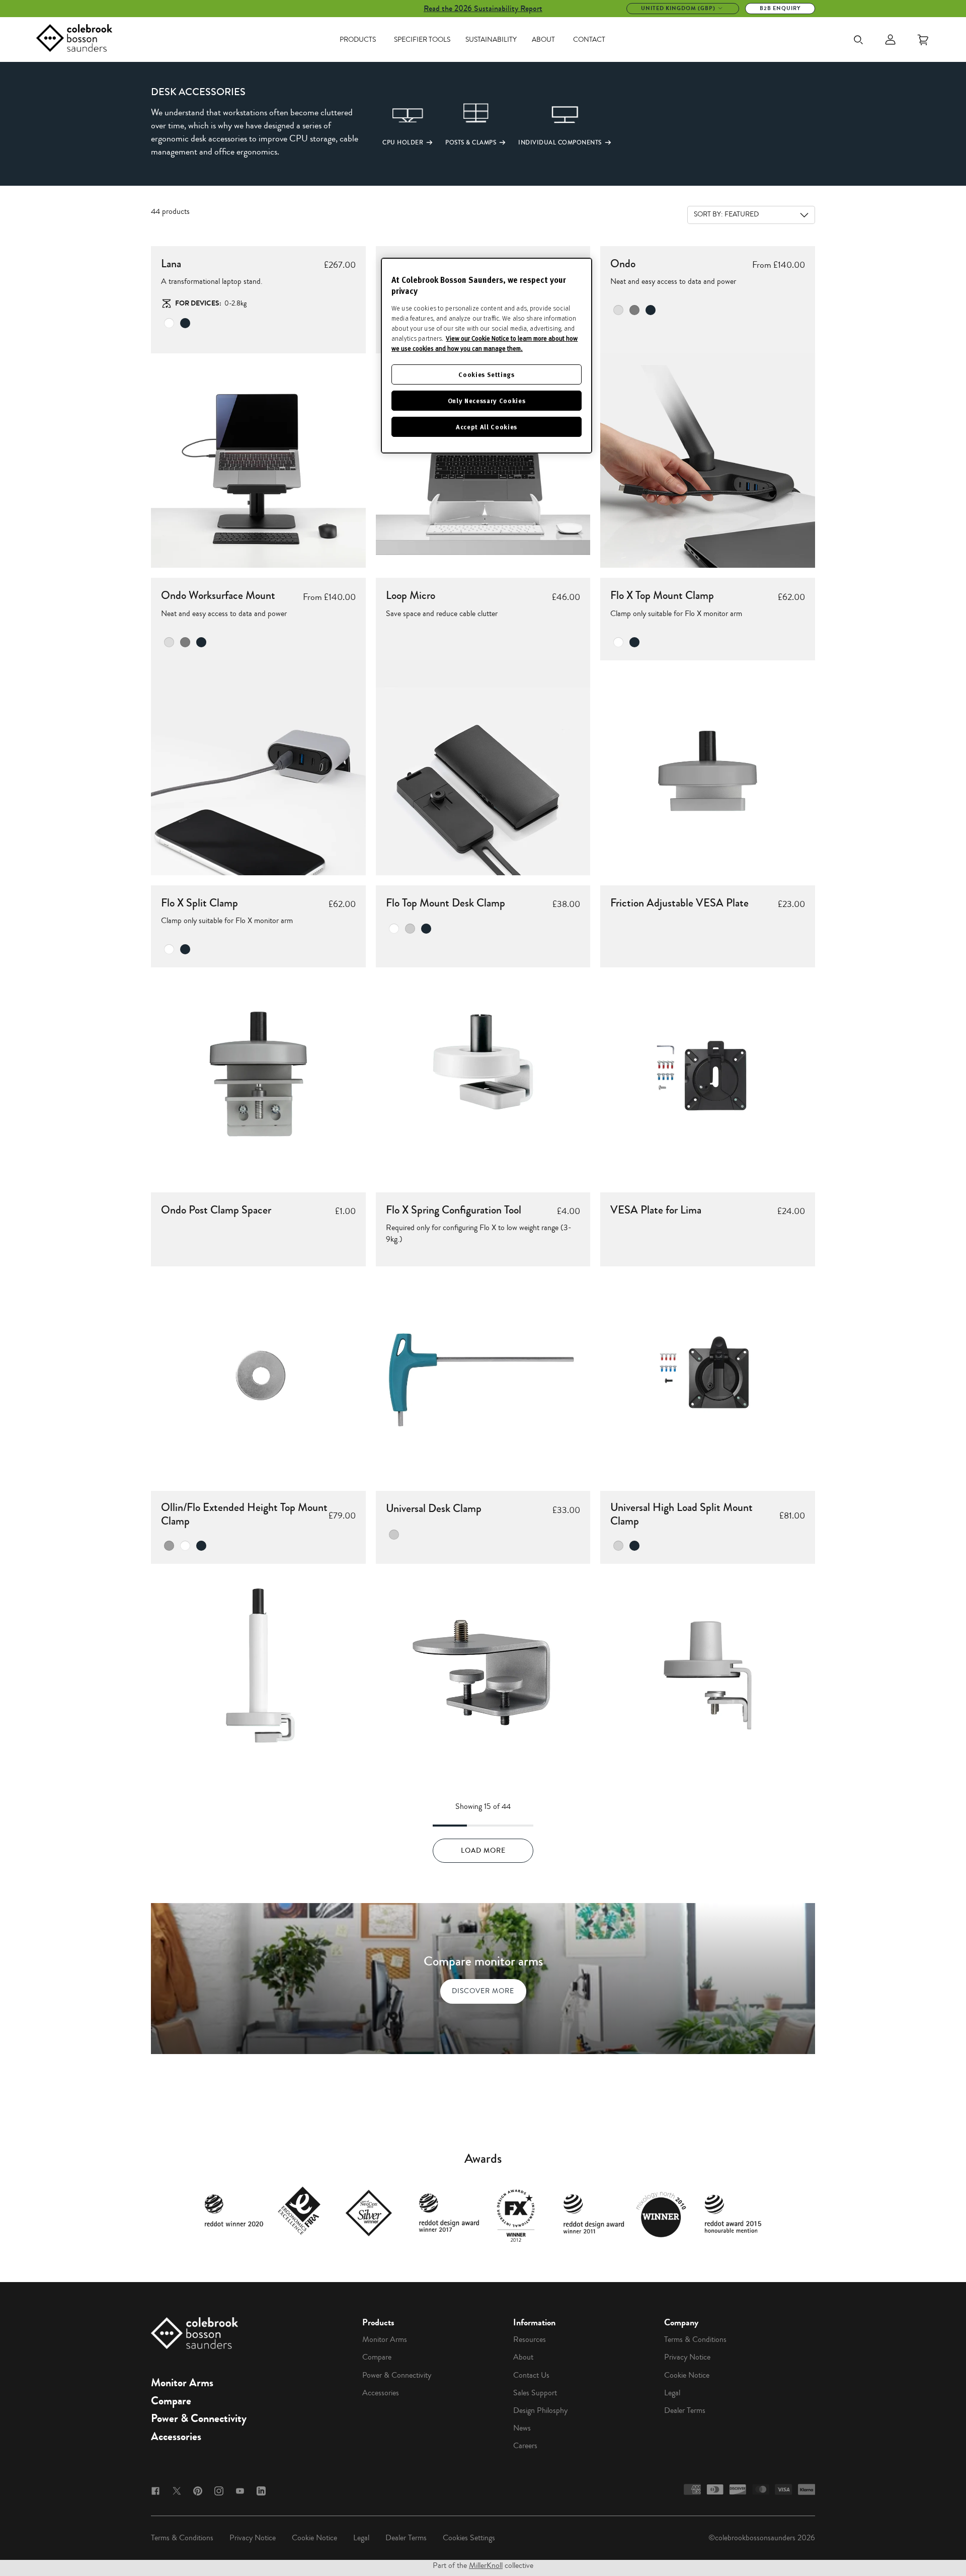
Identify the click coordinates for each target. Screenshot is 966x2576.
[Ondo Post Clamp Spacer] (258, 1374)
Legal (672, 2393)
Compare (171, 2401)
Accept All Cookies (487, 427)
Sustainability (491, 40)
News (522, 2428)
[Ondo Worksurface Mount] (258, 768)
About (543, 40)
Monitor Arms (182, 2383)
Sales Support (535, 2393)
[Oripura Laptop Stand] (483, 461)
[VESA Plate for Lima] (708, 1374)
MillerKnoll (486, 2565)
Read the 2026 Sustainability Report (483, 8)
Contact (589, 40)
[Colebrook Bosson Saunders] (74, 40)
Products (358, 40)
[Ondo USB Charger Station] (708, 461)
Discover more (483, 1991)
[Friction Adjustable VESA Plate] (708, 1075)
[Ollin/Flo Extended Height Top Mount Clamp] (258, 1671)
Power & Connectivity (199, 2418)
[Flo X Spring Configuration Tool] (483, 1374)
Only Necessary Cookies (487, 400)
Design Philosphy (540, 2410)
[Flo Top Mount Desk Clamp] (483, 1075)
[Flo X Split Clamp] (258, 1075)
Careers (525, 2446)
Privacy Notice (687, 2357)
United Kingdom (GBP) (678, 8)
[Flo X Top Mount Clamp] (708, 768)
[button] (392, 123)
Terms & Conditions (695, 2339)
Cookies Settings (469, 2538)
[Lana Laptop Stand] (258, 461)
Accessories (176, 2437)
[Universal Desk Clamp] (483, 1671)
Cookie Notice (687, 2375)
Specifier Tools (422, 40)
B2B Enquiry (780, 8)
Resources (530, 2339)
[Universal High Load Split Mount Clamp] (708, 1671)
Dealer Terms (685, 2410)
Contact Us (531, 2375)
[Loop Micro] (483, 768)
